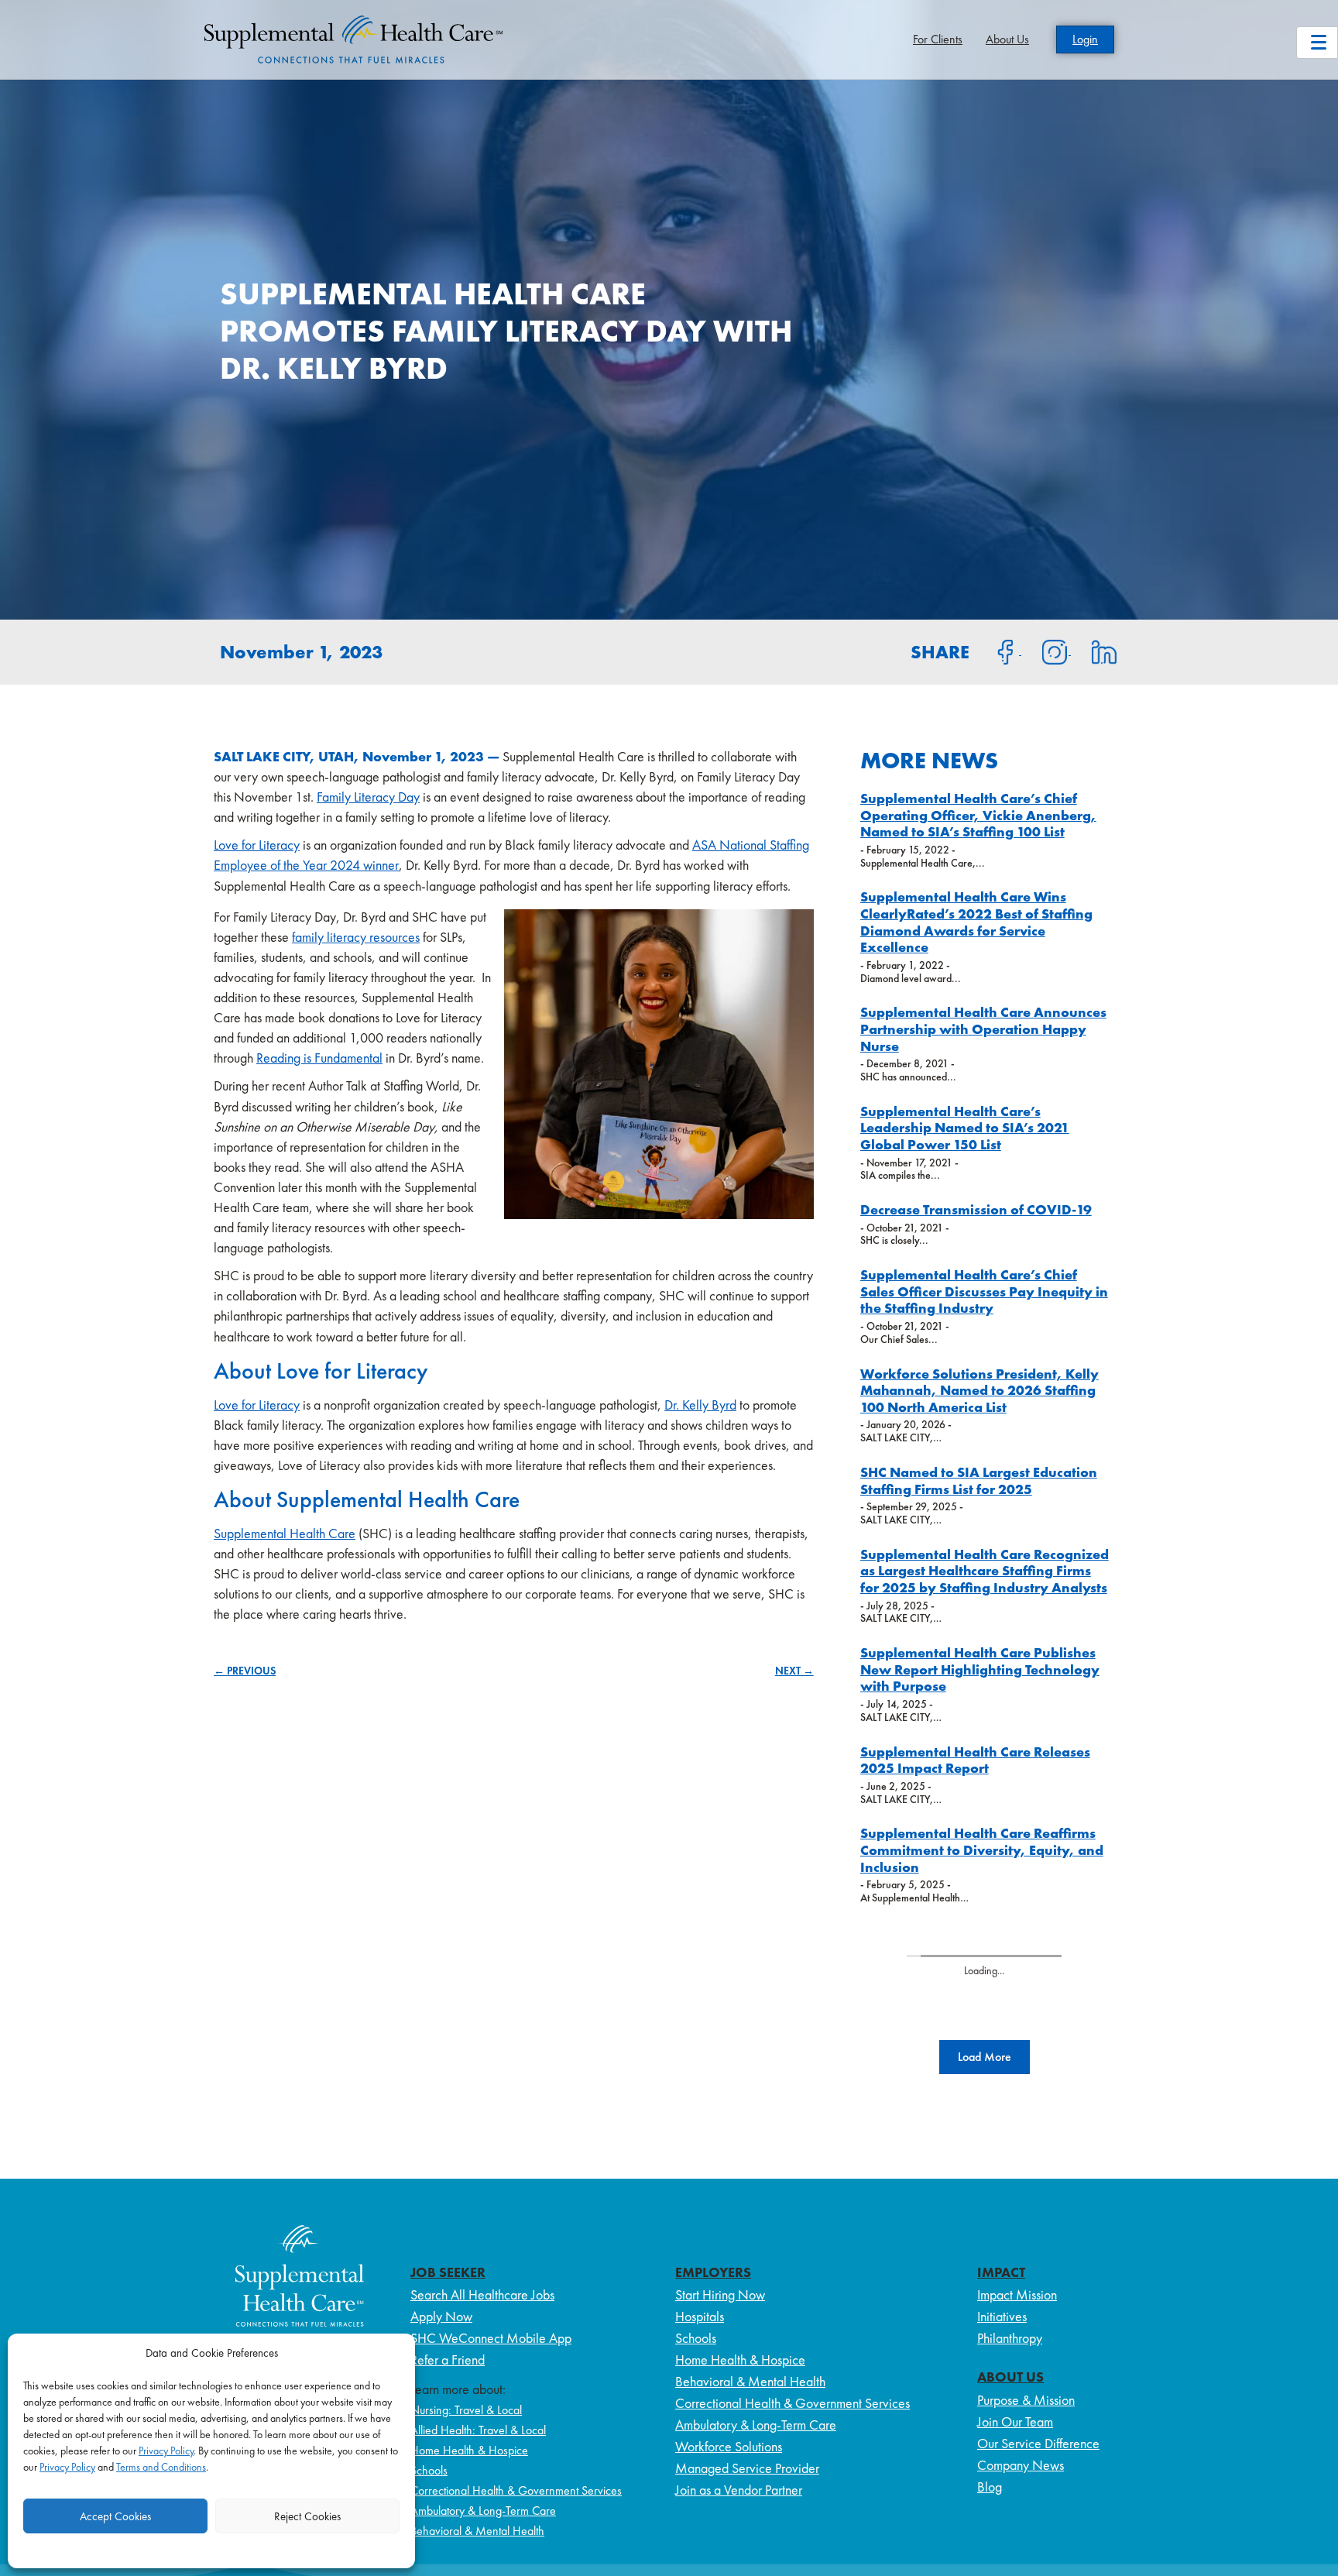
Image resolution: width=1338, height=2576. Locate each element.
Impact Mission (1017, 2294)
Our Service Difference (1038, 2443)
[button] (985, 2057)
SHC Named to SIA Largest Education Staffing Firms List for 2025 (979, 1480)
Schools (429, 2470)
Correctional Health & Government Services (516, 2490)
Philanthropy (1010, 2338)
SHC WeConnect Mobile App (491, 2338)
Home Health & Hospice (469, 2450)
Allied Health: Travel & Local (478, 2430)
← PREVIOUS (245, 1671)
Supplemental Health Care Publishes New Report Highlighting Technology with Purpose (980, 1669)
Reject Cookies (307, 2516)
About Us (1007, 39)
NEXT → (794, 1671)
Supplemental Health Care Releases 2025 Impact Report (975, 1760)
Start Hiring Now (720, 2294)
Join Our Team (1015, 2421)
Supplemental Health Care (285, 1533)
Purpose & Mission (1026, 2400)
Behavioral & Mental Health (477, 2531)
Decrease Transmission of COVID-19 (976, 1209)
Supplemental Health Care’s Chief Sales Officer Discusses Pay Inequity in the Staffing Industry (984, 1291)
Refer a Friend (448, 2360)
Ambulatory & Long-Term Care (483, 2511)
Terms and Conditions (161, 2467)
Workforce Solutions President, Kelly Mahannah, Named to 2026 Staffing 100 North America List (979, 1390)
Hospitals (700, 2316)
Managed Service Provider (747, 2468)
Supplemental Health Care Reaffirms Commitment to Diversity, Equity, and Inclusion (982, 1850)
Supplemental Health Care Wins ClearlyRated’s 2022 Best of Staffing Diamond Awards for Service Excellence (976, 922)
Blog (990, 2487)
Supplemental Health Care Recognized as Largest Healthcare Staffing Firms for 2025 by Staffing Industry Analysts (985, 1571)
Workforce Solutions (729, 2446)
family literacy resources (356, 937)
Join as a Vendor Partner (739, 2490)
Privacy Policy (166, 2451)
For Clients (938, 39)
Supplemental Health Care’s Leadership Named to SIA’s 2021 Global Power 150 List (965, 1128)
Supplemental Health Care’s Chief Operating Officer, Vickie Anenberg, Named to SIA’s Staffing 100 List (978, 815)
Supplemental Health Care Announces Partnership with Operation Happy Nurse (983, 1029)
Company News (1021, 2465)
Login (1085, 39)
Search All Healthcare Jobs (482, 2294)
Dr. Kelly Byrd (700, 1405)
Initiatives (1002, 2316)
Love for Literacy (257, 845)
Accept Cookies (115, 2516)
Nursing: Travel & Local (466, 2410)
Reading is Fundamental (319, 1058)
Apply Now (441, 2316)
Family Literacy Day (368, 797)
